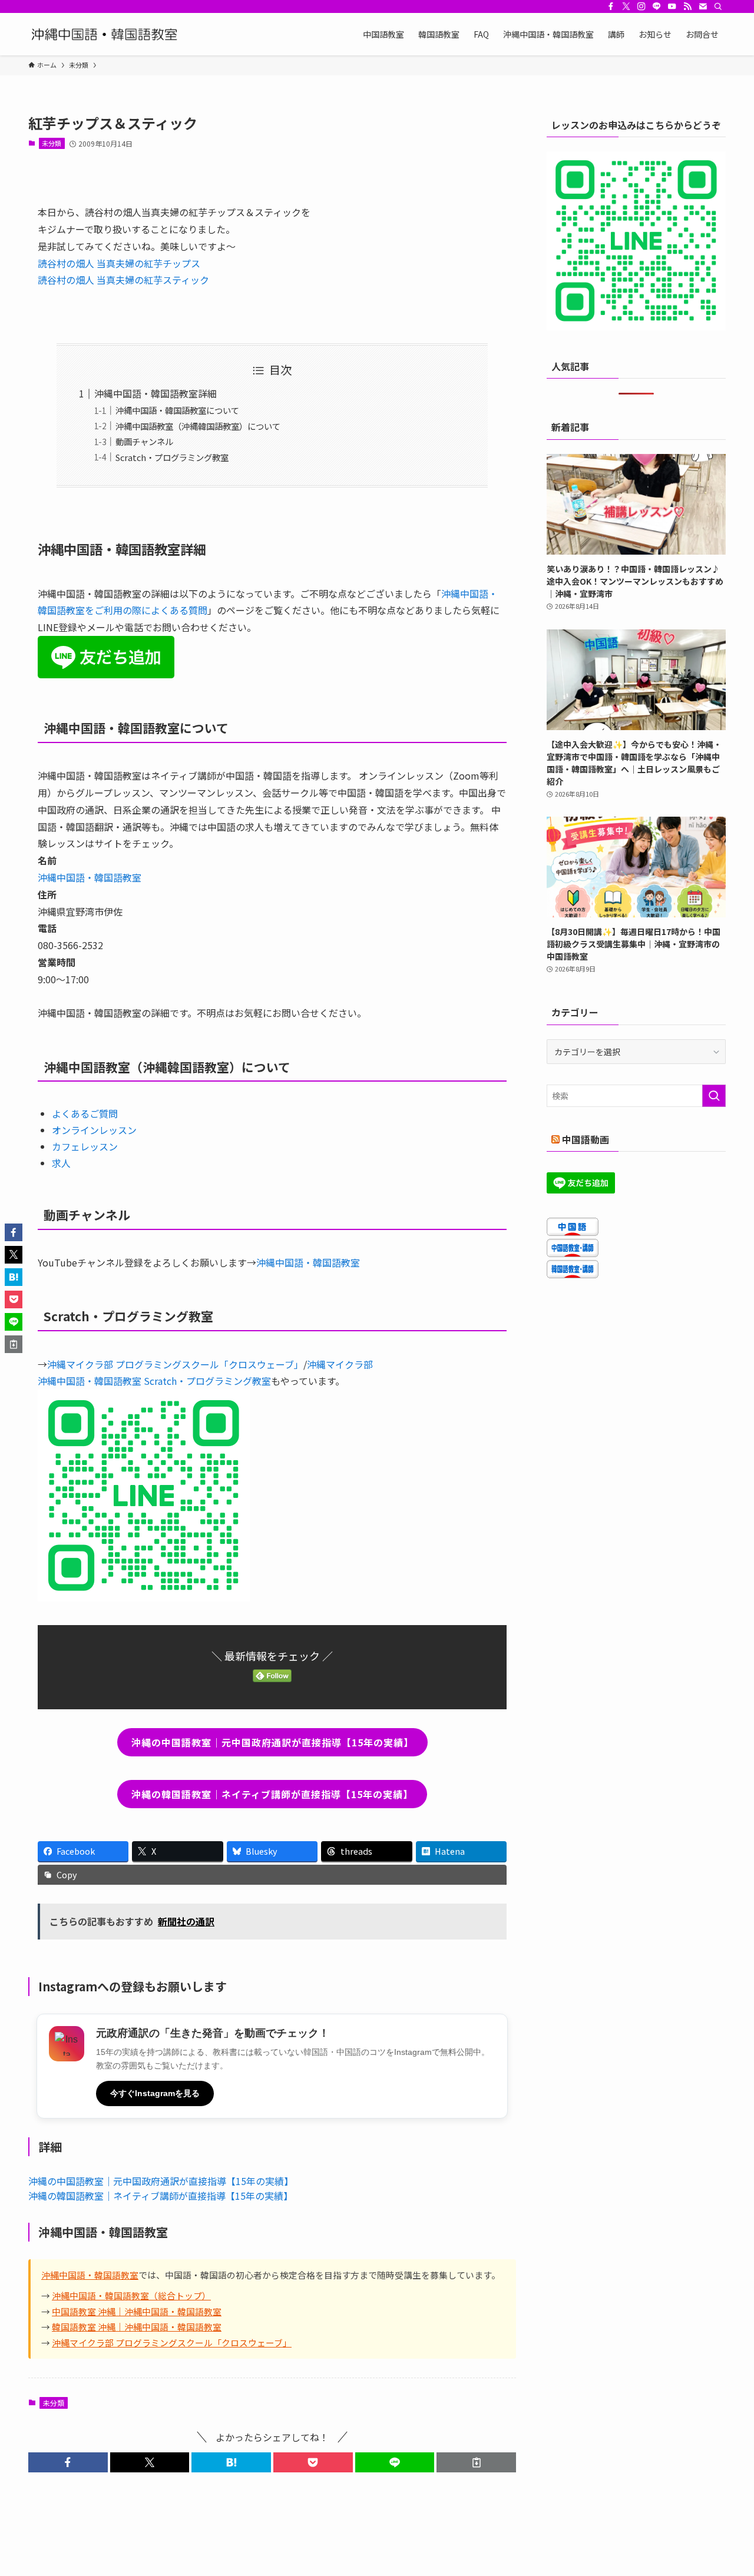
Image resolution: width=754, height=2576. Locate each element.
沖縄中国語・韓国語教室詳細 (156, 393)
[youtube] (672, 6)
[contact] (703, 6)
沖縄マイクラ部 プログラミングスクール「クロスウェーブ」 (175, 1364)
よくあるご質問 (85, 1113)
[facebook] (611, 6)
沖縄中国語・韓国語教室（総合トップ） (131, 2295)
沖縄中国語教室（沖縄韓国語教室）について (198, 426)
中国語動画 (586, 1139)
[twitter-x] (626, 6)
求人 (61, 1163)
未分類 (52, 143)
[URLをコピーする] (476, 2462)
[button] (68, 2462)
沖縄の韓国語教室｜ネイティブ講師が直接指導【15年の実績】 (161, 2196)
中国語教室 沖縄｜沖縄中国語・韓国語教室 (137, 2311)
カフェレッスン (85, 1146)
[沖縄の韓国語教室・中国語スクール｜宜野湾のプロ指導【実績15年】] (107, 34)
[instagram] (641, 6)
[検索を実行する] (714, 1096)
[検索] (718, 6)
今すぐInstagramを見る (155, 2093)
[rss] (687, 6)
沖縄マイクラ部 (340, 1364)
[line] (657, 6)
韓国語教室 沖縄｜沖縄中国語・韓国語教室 (137, 2327)
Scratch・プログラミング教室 (172, 457)
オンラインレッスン (94, 1130)
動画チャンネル (144, 441)
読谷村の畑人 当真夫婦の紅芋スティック (123, 280)
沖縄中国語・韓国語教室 (90, 877)
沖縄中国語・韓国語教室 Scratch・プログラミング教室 (154, 1381)
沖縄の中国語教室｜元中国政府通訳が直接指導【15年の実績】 (161, 2181)
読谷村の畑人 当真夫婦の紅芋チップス (119, 263)
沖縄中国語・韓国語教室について (177, 410)
